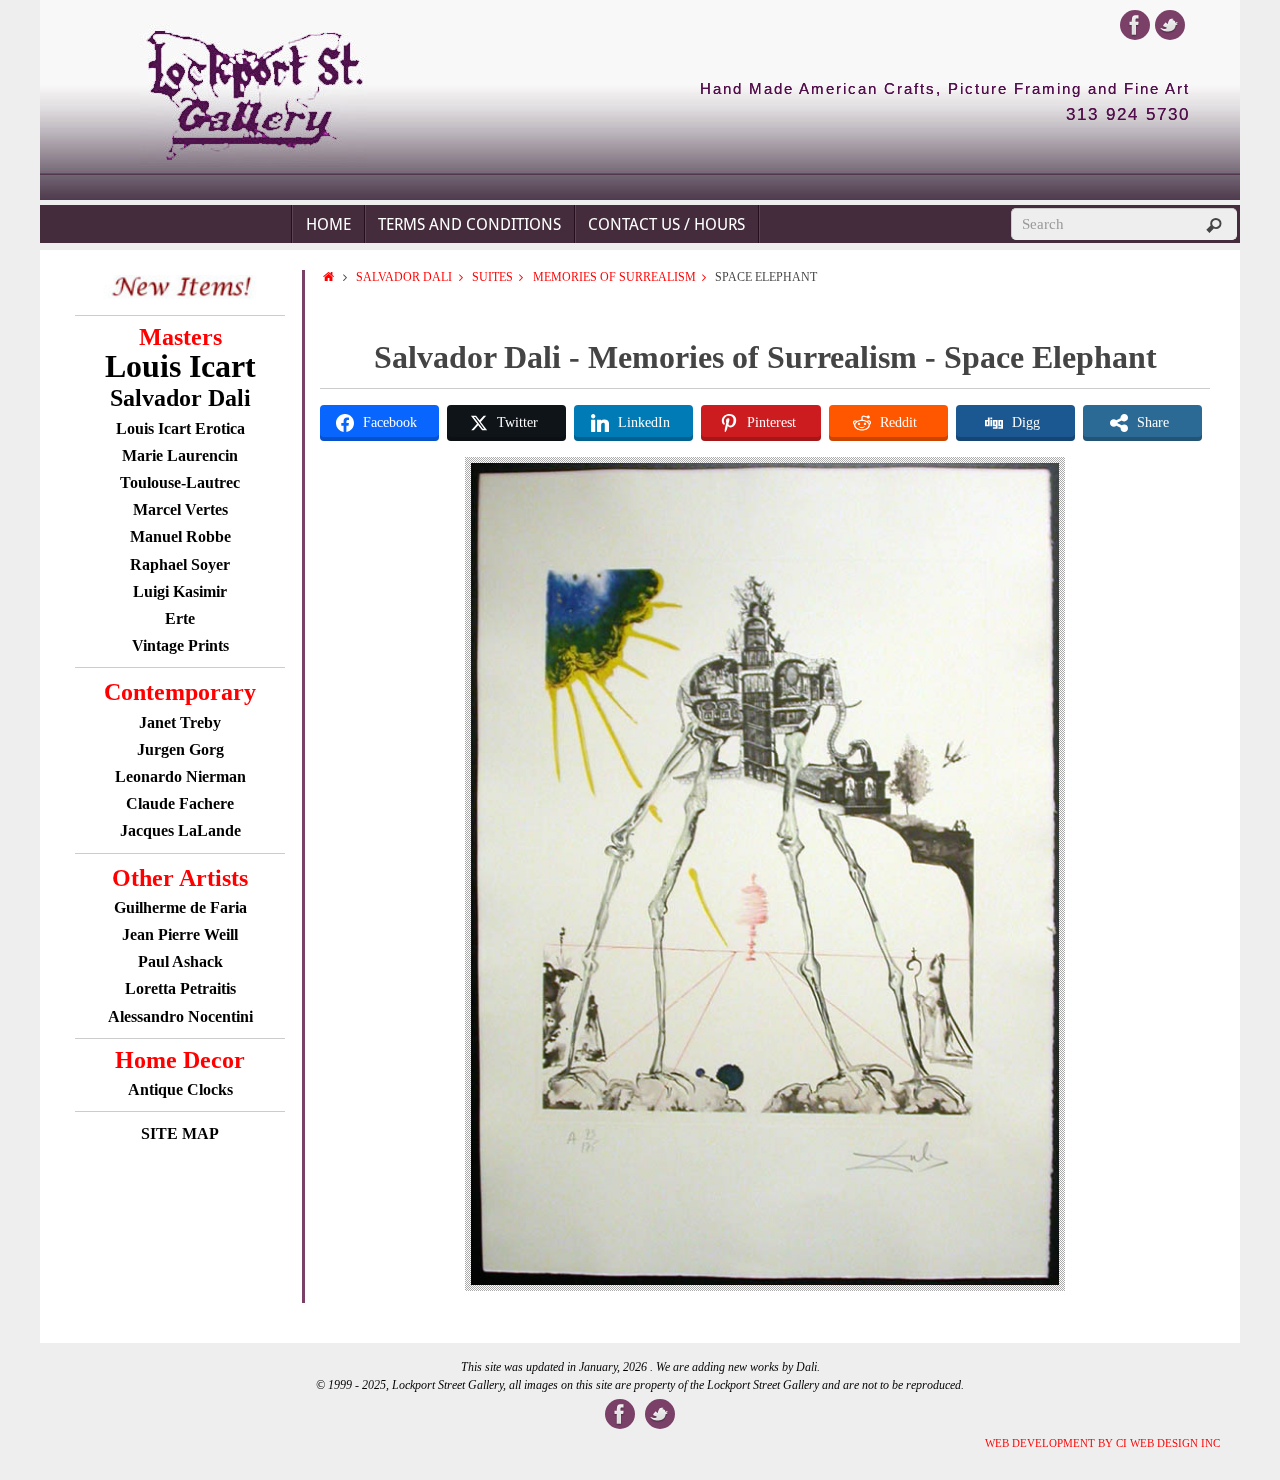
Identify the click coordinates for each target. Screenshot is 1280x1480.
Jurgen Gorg (180, 749)
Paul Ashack (180, 961)
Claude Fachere (180, 803)
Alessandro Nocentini (180, 1016)
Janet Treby (180, 722)
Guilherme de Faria (180, 907)
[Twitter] (1170, 25)
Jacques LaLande (180, 830)
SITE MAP (180, 1133)
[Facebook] (1135, 25)
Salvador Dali (404, 277)
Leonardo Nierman (180, 776)
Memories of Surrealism (614, 277)
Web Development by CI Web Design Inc (1102, 1443)
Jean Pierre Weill (180, 934)
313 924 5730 (1128, 115)
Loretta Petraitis (180, 988)
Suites (492, 277)
